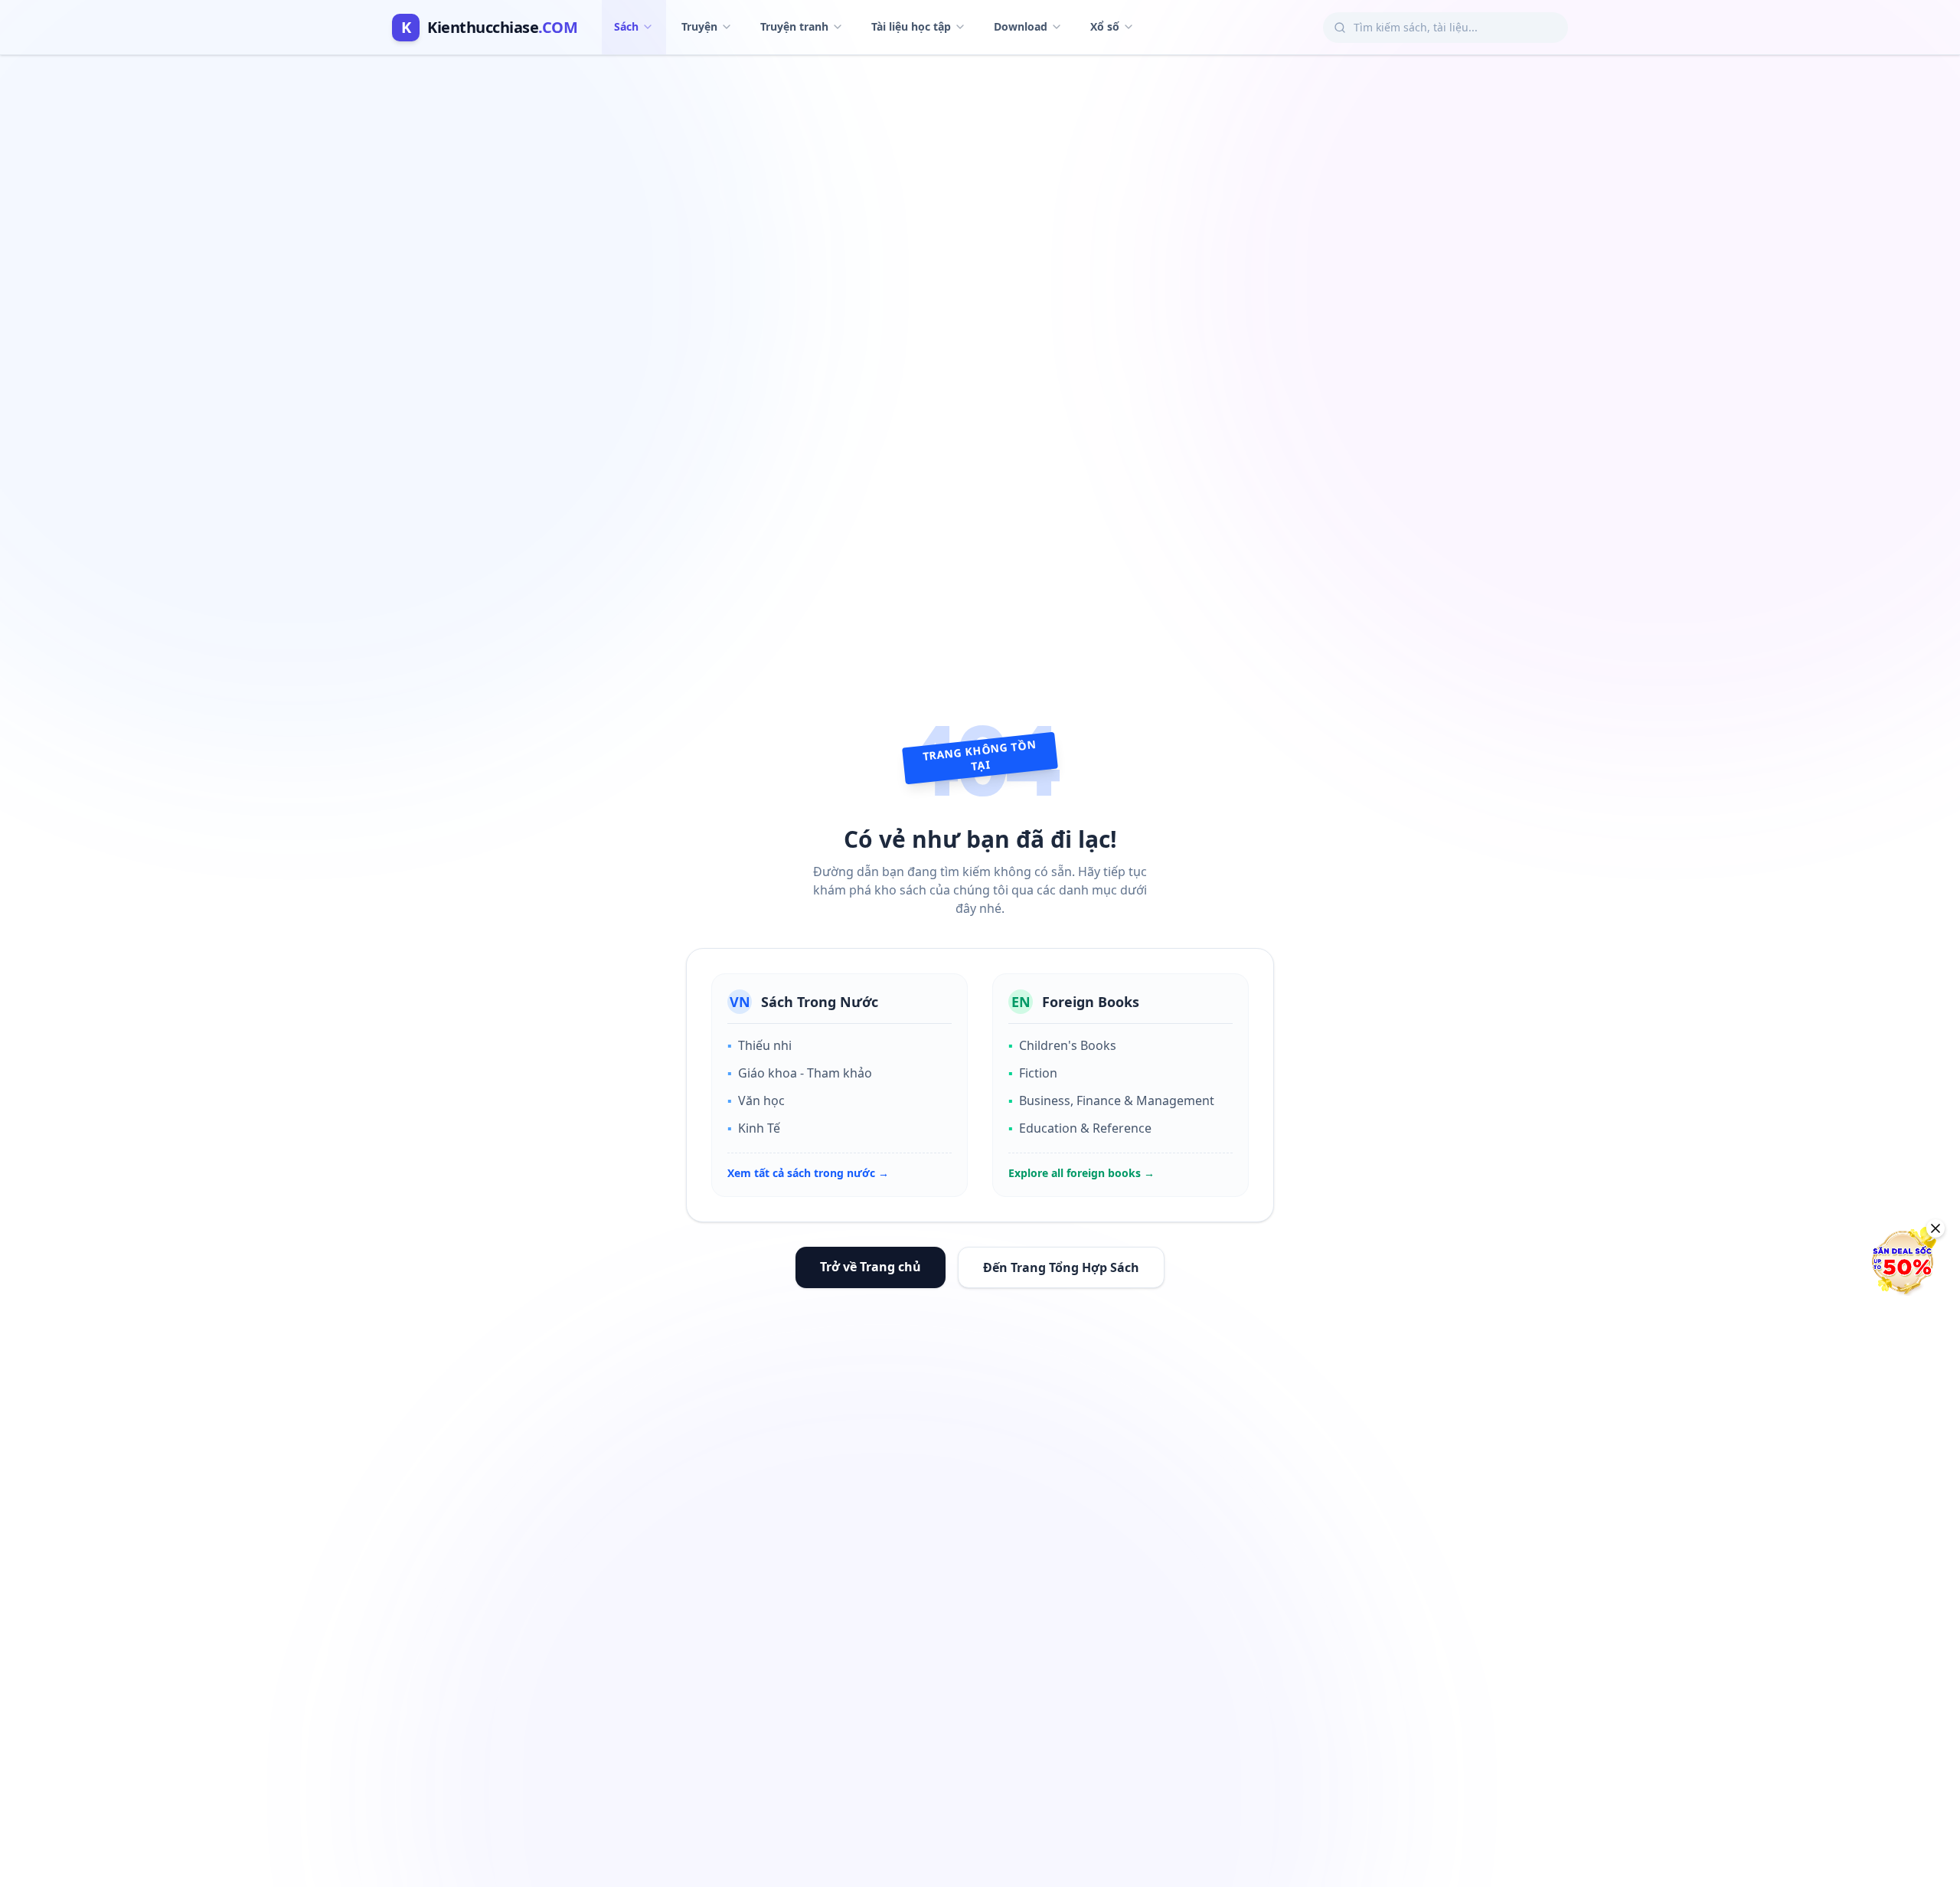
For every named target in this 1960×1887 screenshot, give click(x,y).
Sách (626, 26)
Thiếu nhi (759, 1045)
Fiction (1033, 1073)
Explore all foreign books (1081, 1173)
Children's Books (1062, 1045)
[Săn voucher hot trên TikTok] (1903, 1261)
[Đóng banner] (1935, 1228)
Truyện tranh (794, 26)
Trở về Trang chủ (871, 1267)
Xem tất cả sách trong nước (808, 1173)
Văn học (756, 1100)
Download (1021, 26)
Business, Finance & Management (1111, 1100)
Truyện (699, 26)
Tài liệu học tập (911, 26)
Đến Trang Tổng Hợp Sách (1061, 1267)
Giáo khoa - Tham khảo (800, 1073)
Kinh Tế (754, 1128)
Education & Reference (1080, 1128)
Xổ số (1105, 26)
